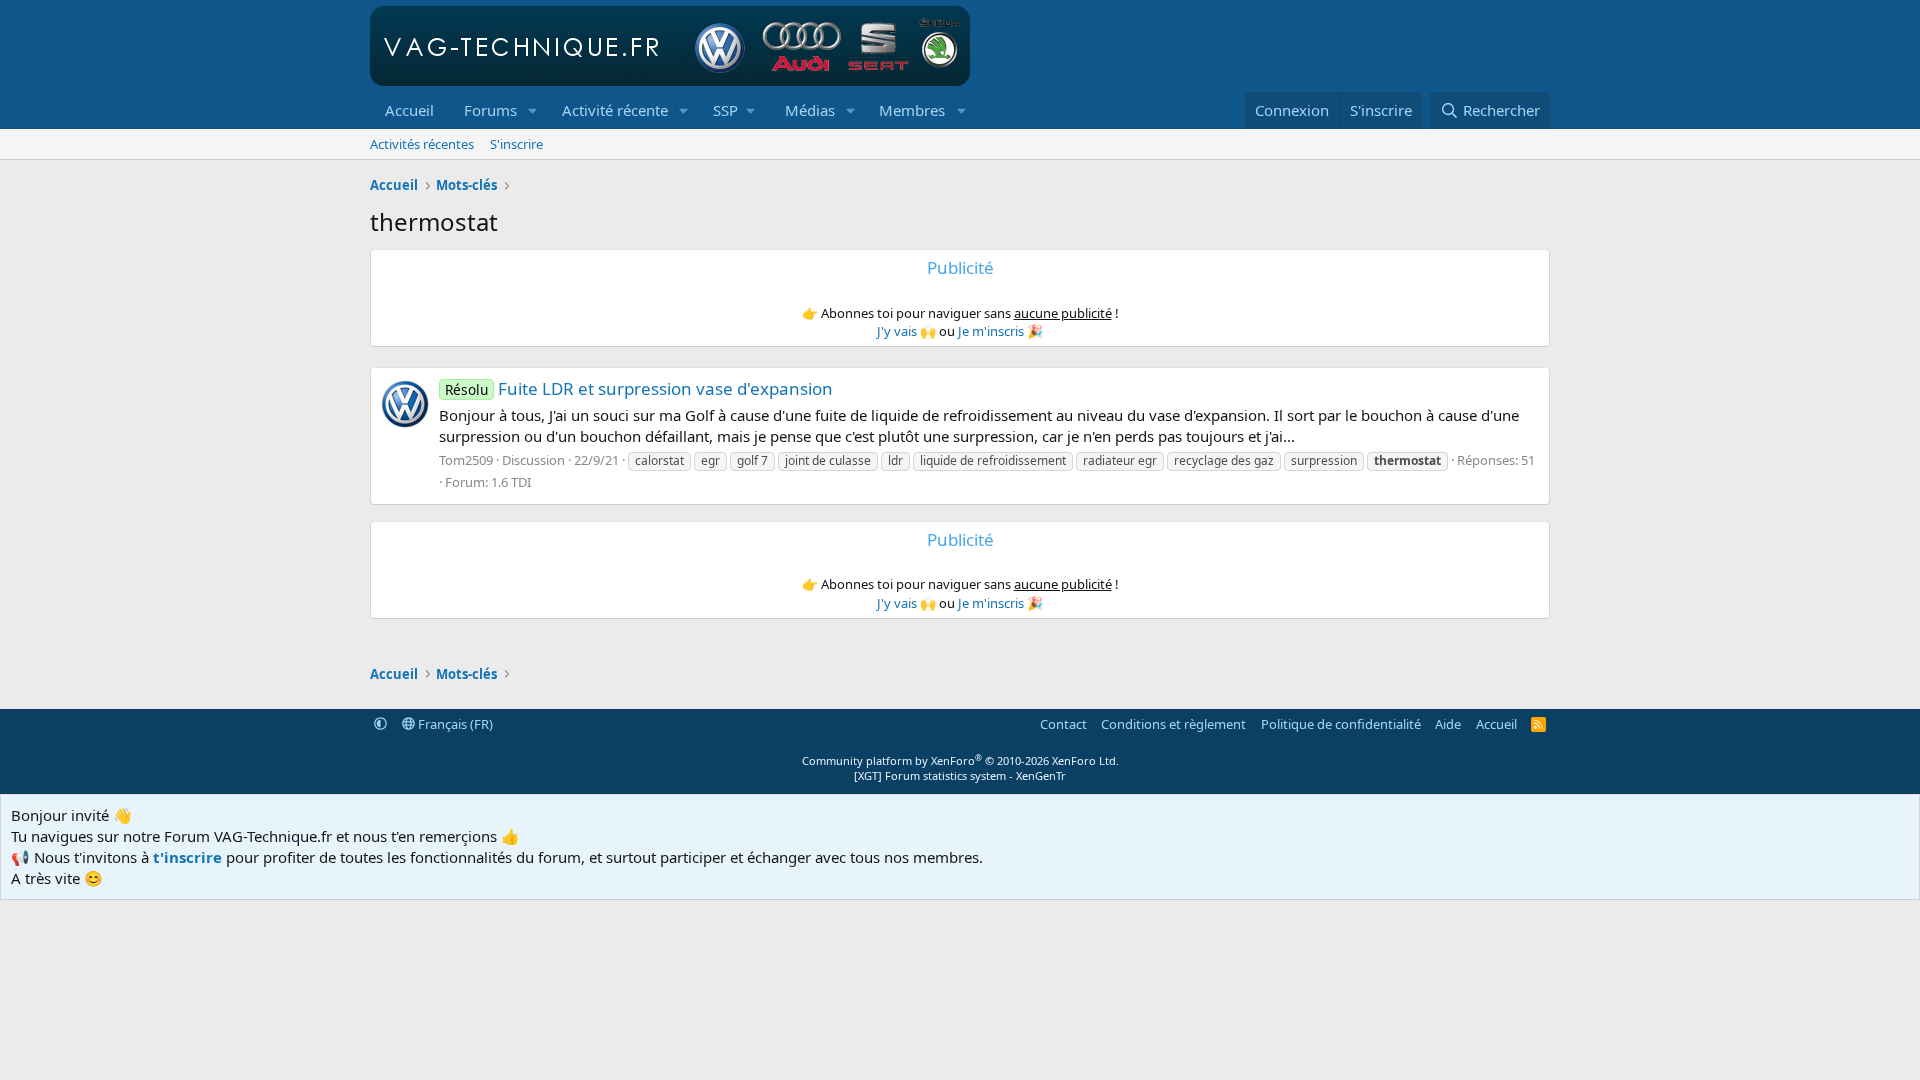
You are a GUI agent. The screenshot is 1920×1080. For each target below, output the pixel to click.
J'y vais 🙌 (906, 331)
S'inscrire (516, 144)
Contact (1063, 724)
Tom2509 (466, 460)
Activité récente (615, 110)
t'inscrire (187, 857)
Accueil (409, 110)
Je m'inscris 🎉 (1000, 331)
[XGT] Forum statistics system (960, 775)
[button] (533, 110)
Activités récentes (422, 144)
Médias (810, 110)
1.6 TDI (511, 482)
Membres (912, 110)
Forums (490, 110)
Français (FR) (454, 724)
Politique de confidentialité (1341, 724)
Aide (1448, 724)
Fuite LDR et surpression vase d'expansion (639, 388)
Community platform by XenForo (960, 760)
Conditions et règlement (1173, 724)
